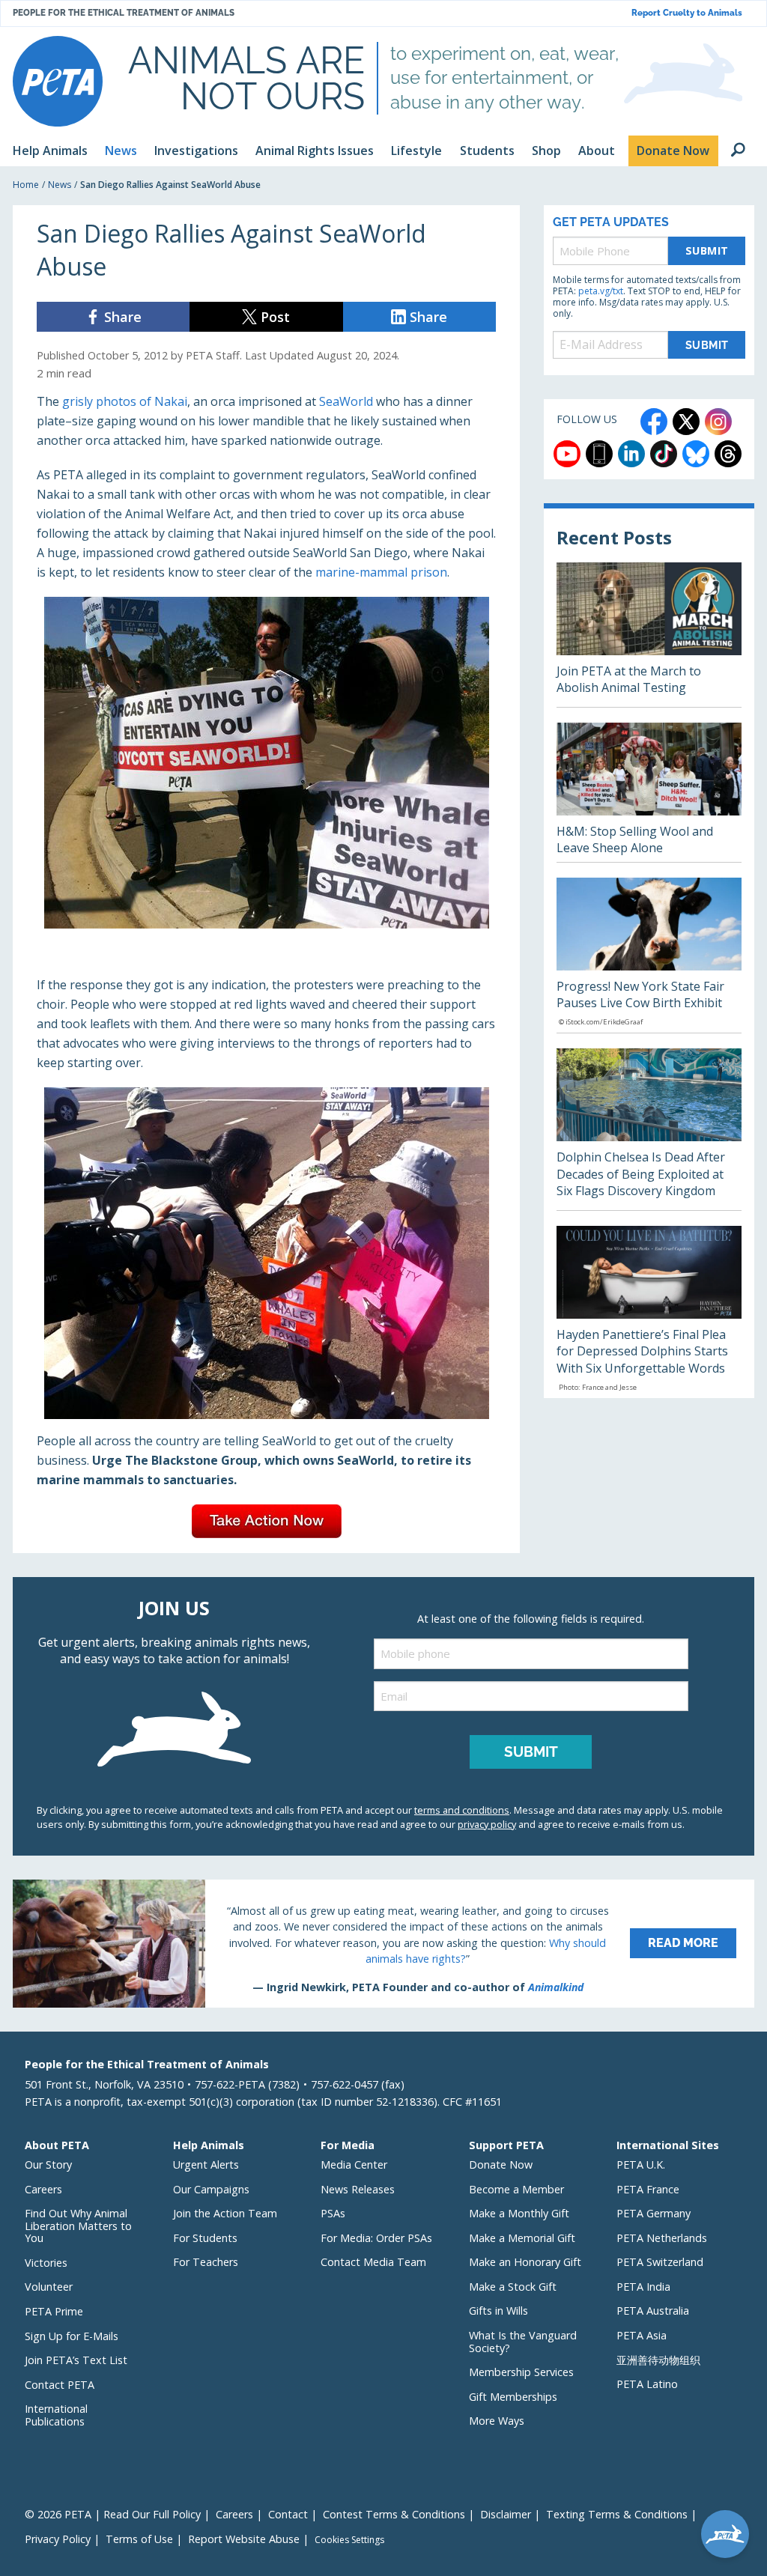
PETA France (648, 2189)
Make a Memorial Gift (522, 2238)
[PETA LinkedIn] (631, 454)
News (60, 185)
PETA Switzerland (660, 2262)
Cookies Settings (349, 2540)
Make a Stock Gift (513, 2287)
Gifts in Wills (498, 2311)
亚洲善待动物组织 (658, 2360)
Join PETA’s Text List (76, 2360)
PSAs (333, 2213)
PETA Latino (647, 2384)
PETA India (643, 2287)
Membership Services (521, 2372)
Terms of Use (139, 2539)
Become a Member (516, 2189)
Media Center (354, 2165)
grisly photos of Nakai (125, 401)
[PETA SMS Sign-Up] (599, 454)
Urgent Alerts (206, 2165)
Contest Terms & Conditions (394, 2514)
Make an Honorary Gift (525, 2262)
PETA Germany (654, 2213)
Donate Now (501, 2165)
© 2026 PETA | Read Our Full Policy (113, 2514)
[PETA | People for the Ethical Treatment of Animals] (58, 81)
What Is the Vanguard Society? (523, 2342)
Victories (46, 2263)
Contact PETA (60, 2385)
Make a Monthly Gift (519, 2213)
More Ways (497, 2421)
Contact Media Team (373, 2262)
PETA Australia (653, 2311)
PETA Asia (642, 2335)
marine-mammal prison (381, 572)
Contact (288, 2514)
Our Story (48, 2165)
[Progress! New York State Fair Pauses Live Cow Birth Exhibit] (649, 956)
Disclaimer (506, 2514)
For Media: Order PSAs (376, 2238)
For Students (205, 2238)
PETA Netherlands (662, 2238)
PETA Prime (54, 2311)
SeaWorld (348, 401)
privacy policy (487, 1824)
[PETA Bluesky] (696, 454)
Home (26, 185)
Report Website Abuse (244, 2539)
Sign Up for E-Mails (72, 2336)
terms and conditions (462, 1810)
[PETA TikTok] (664, 454)
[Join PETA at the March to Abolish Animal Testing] (649, 635)
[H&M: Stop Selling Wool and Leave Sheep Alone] (649, 792)
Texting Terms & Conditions (617, 2514)
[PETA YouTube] (567, 454)
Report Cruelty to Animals (687, 13)
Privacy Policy (58, 2539)
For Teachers (206, 2262)
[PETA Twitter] (686, 422)
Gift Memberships (513, 2397)
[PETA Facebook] (654, 422)
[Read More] (383, 1943)
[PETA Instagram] (718, 422)
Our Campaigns (211, 2189)
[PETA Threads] (728, 454)
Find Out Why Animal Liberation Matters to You (78, 2226)
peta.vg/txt (601, 291)
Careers (43, 2189)
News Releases (358, 2189)
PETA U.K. (641, 2165)
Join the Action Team (225, 2213)
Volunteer (49, 2287)
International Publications (56, 2415)
